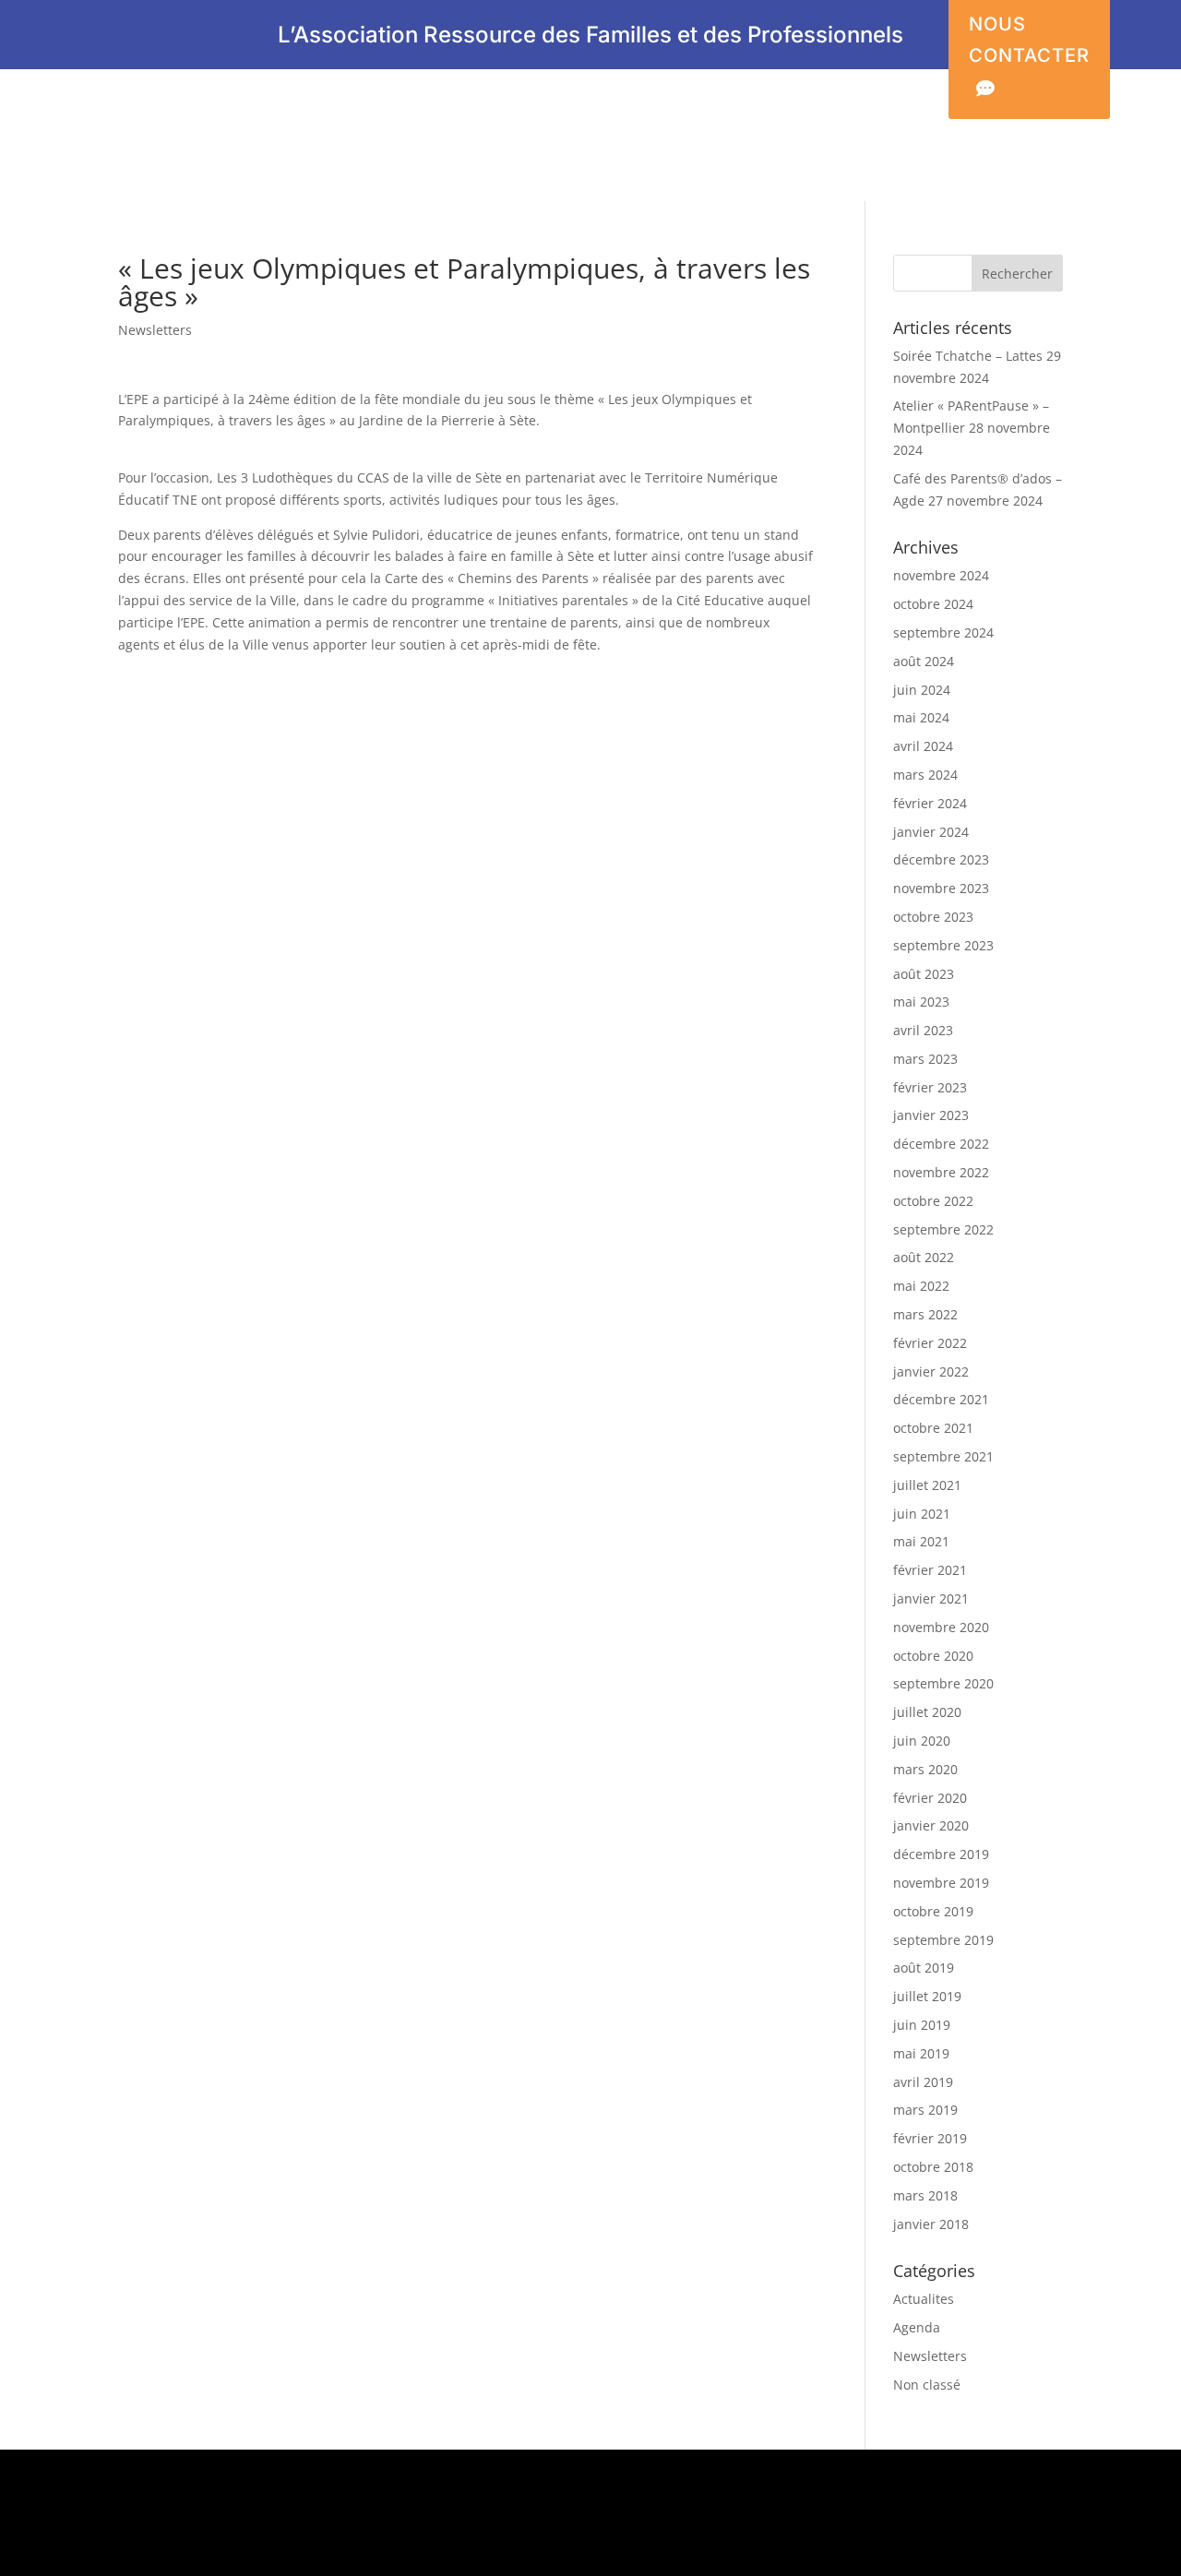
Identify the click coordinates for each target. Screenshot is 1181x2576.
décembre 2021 (941, 1399)
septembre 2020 (943, 1683)
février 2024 (930, 803)
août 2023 (924, 974)
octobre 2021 (933, 1428)
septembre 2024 (943, 632)
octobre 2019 (933, 1911)
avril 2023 (923, 1030)
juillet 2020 (927, 1712)
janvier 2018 (931, 2224)
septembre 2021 (943, 1456)
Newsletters (155, 330)
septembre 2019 (943, 1940)
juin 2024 (922, 690)
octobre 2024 (933, 604)
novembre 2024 (941, 575)
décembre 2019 (941, 1854)
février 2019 (930, 2138)
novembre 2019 (941, 1883)
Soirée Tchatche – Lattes (968, 356)
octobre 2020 (933, 1656)
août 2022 (924, 1257)
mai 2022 (921, 1286)
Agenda (917, 2327)
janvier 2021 (931, 1598)
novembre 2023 (941, 888)
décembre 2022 (941, 1144)
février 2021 (930, 1570)
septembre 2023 (943, 945)
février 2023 (930, 1087)
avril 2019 (923, 2082)
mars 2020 (925, 1769)
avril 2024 (923, 746)
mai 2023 (921, 1002)
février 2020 (930, 1798)
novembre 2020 (941, 1627)
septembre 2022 (943, 1229)
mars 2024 (925, 775)
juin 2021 (922, 1514)
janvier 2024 (931, 832)
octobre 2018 (933, 2167)
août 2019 (924, 1968)
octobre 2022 (933, 1201)
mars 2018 (925, 2195)
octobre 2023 (933, 917)
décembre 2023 (941, 859)
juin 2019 (922, 2025)
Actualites (924, 2299)
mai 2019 (921, 2053)
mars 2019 (925, 2110)
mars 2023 (925, 1059)
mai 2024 (921, 717)
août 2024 (924, 661)
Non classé (927, 2385)
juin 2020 (922, 1741)
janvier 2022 (931, 1371)
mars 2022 (925, 1314)
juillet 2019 (927, 1996)
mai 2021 (921, 1541)
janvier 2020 (931, 1825)
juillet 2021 (927, 1485)
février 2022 (930, 1343)
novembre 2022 (941, 1172)
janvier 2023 (931, 1115)
